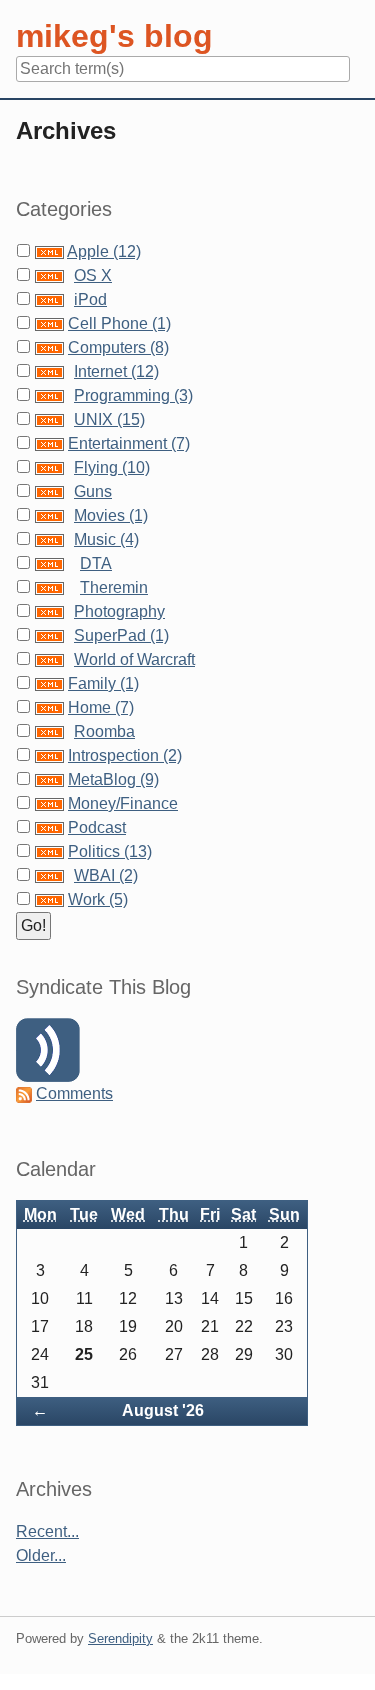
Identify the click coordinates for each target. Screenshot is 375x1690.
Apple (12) (104, 251)
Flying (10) (112, 467)
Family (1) (103, 683)
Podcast (97, 827)
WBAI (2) (106, 875)
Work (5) (98, 899)
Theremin (114, 587)
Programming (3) (133, 395)
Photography (119, 611)
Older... (41, 1555)
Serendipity (120, 1638)
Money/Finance (123, 803)
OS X (93, 275)
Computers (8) (118, 347)
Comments (74, 1093)
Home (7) (101, 707)
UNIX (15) (109, 419)
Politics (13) (110, 851)
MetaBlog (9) (113, 779)
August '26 (163, 1410)
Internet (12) (116, 371)
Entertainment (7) (129, 443)
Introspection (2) (125, 755)
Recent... (47, 1531)
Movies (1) (111, 515)
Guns (93, 491)
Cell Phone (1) (119, 323)
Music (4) (106, 539)
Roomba (104, 731)
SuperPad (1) (121, 635)
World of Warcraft (134, 659)
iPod (90, 299)
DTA (96, 563)
